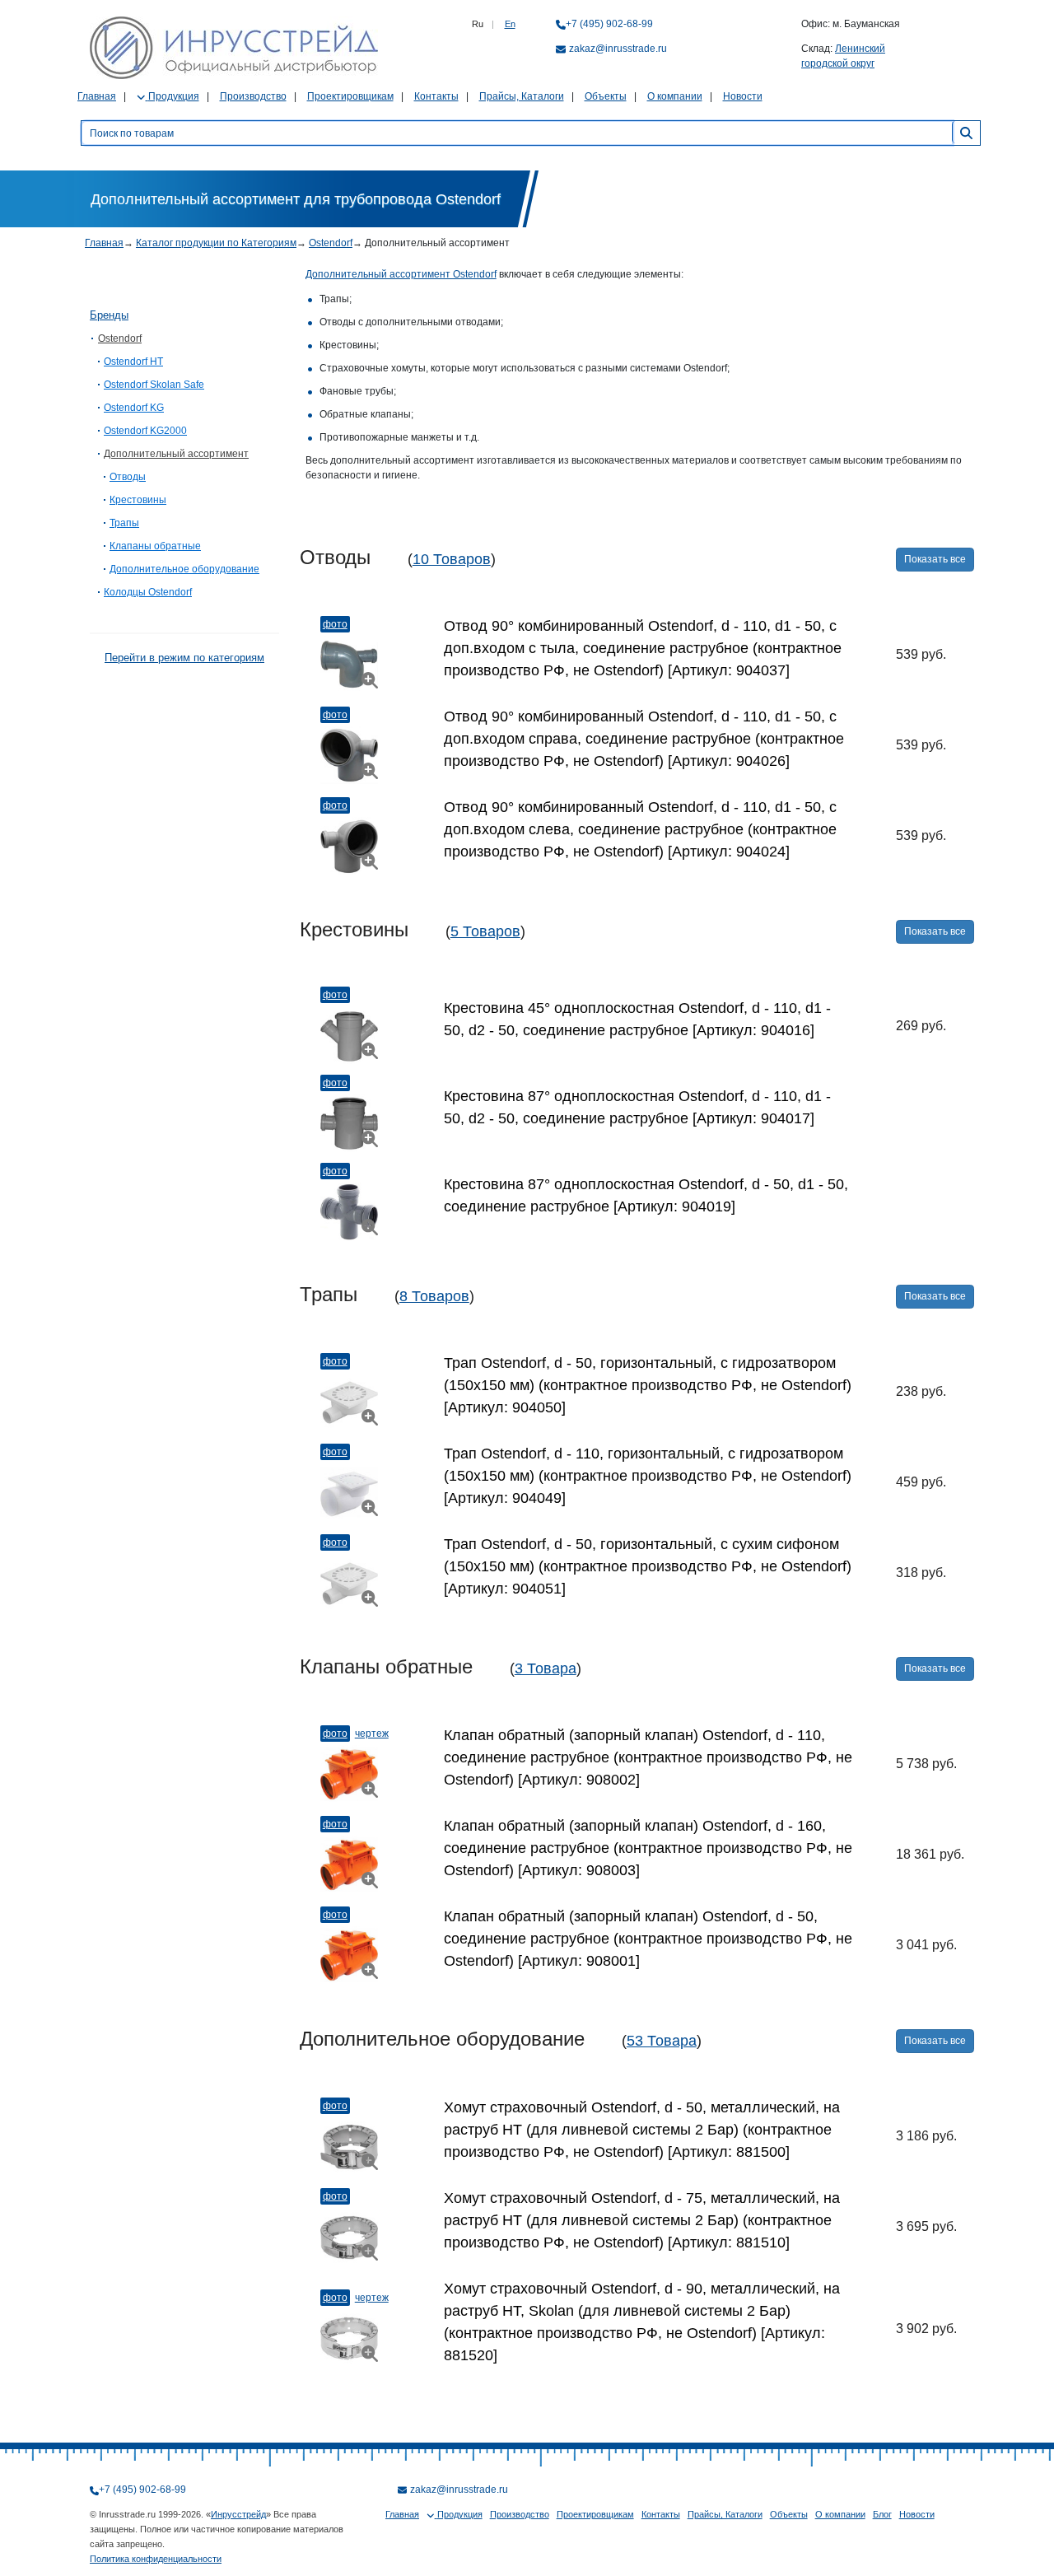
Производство (253, 96)
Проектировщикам (350, 96)
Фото (335, 624)
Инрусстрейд (238, 2514)
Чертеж (372, 1734)
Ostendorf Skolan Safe (154, 385)
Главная (97, 96)
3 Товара (546, 1668)
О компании (675, 96)
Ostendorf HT (133, 362)
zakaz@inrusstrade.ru (618, 49)
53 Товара (662, 2041)
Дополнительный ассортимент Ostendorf (401, 274)
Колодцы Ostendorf (148, 592)
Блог (882, 2514)
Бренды (109, 315)
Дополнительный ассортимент (176, 454)
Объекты (606, 96)
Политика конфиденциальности (156, 2559)
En (510, 24)
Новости (743, 96)
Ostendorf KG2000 (145, 431)
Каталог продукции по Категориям (216, 243)
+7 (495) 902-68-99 (609, 24)
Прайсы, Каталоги (522, 96)
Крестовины (138, 500)
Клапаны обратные (155, 546)
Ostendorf (331, 243)
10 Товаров (452, 559)
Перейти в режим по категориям (184, 658)
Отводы (128, 477)
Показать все (935, 559)
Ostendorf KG (134, 408)
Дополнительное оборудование (184, 569)
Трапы (124, 523)
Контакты (436, 96)
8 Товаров (434, 1296)
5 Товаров (485, 931)
